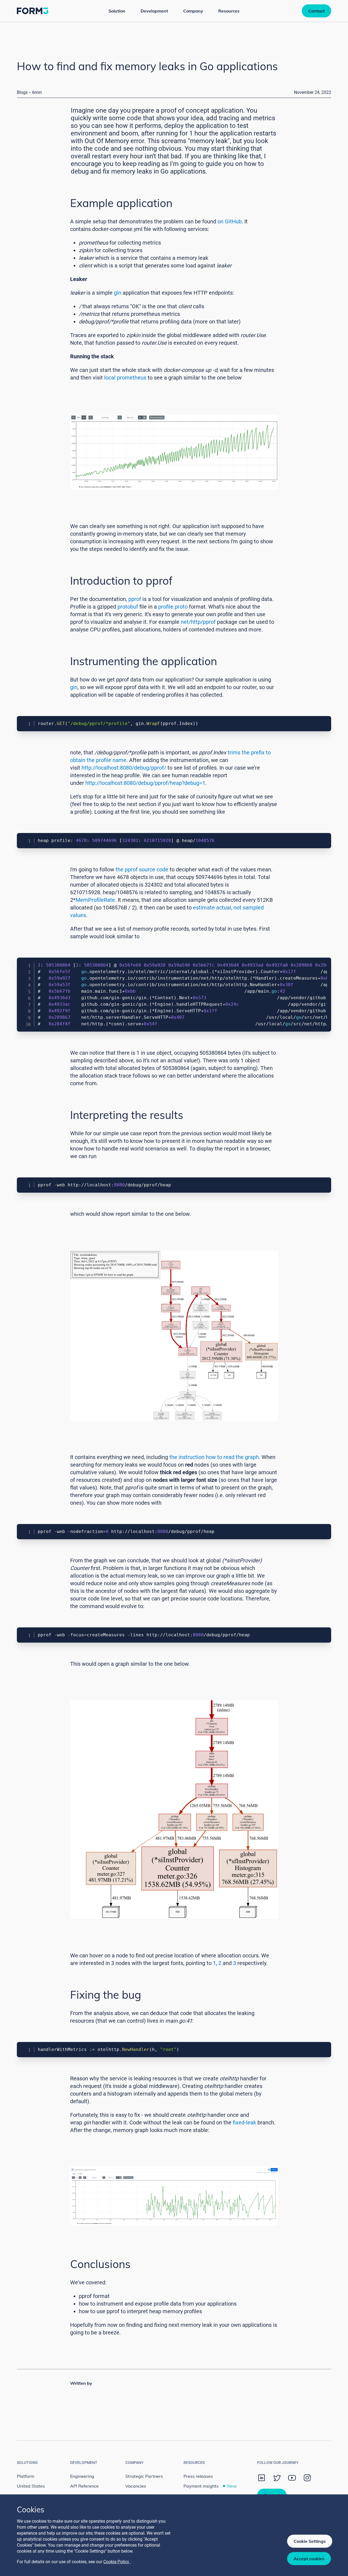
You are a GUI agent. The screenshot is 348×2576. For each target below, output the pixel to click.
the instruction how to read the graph (214, 1457)
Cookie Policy (117, 2562)
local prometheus (125, 378)
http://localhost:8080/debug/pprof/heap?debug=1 (145, 783)
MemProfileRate (95, 900)
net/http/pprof (198, 622)
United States (31, 2486)
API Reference (84, 2486)
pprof (135, 599)
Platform (26, 2476)
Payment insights (210, 2486)
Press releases (198, 2476)
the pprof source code (142, 869)
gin (118, 293)
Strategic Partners (144, 2476)
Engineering (82, 2476)
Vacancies (136, 2486)
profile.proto (173, 607)
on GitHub (230, 221)
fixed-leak (244, 2122)
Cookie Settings (310, 2541)
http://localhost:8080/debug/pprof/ (124, 768)
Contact (316, 11)
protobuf (128, 607)
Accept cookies (309, 2559)
